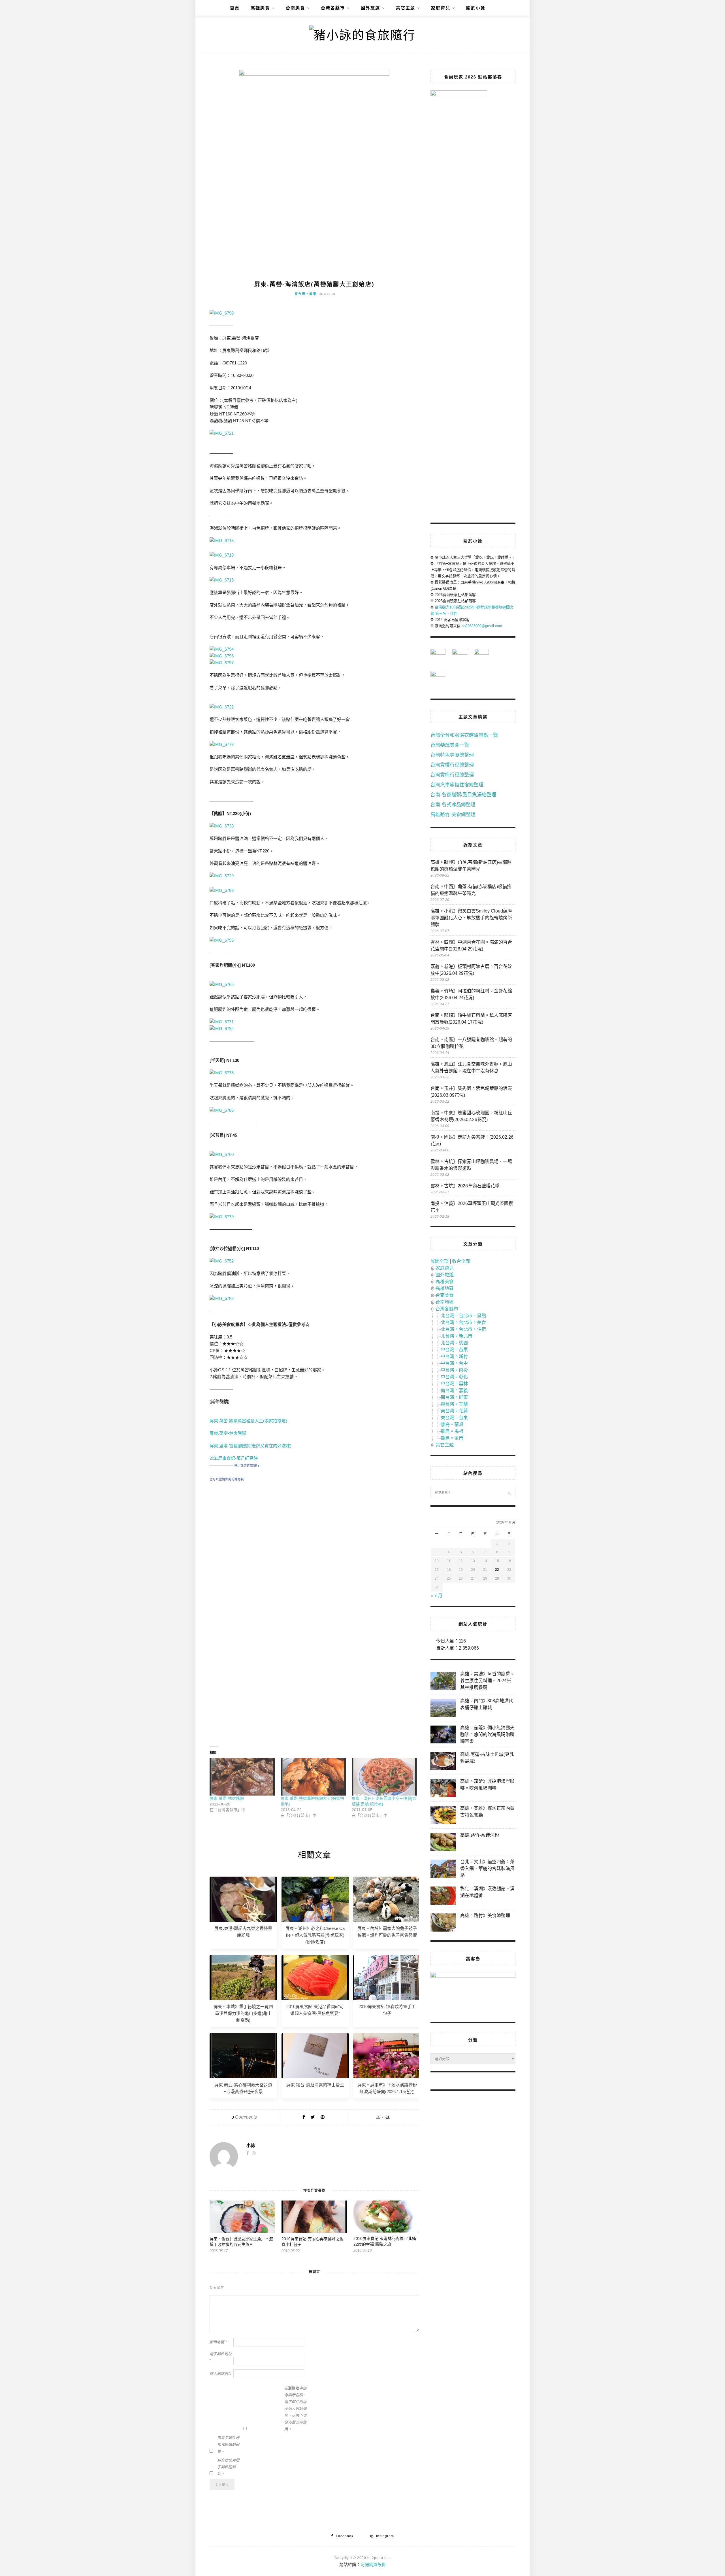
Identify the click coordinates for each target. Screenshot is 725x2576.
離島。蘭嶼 (452, 1424)
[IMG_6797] (222, 663)
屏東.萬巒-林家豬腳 (228, 1433)
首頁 (235, 8)
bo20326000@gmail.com (482, 626)
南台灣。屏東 (306, 294)
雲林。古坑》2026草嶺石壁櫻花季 (465, 1186)
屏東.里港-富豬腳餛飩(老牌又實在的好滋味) (250, 1446)
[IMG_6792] (222, 1029)
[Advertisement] (314, 1538)
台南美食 (295, 8)
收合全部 (461, 1261)
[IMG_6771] (222, 1022)
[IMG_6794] (222, 649)
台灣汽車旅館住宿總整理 (457, 785)
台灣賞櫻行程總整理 (452, 765)
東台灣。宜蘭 (454, 1404)
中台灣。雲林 (454, 1384)
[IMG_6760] (222, 1154)
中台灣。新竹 (454, 1356)
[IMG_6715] (222, 580)
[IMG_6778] (222, 744)
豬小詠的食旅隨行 (247, 1465)
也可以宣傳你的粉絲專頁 (227, 1479)
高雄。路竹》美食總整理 (485, 1916)
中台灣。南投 (454, 1370)
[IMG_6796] (222, 656)
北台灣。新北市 (457, 1336)
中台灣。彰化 (454, 1377)
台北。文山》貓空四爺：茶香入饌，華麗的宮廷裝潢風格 (487, 1869)
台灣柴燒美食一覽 (450, 745)
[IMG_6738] (222, 826)
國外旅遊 (370, 8)
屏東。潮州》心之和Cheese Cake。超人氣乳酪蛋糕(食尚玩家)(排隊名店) (315, 1935)
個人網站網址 (221, 2374)
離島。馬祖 (452, 1431)
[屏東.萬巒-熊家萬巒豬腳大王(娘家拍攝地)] (313, 1777)
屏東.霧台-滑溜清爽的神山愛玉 (315, 2085)
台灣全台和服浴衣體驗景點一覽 (464, 735)
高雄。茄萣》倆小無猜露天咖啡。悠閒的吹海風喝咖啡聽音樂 (487, 1734)
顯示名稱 (218, 2342)
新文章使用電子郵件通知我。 (228, 2467)
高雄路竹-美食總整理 (453, 815)
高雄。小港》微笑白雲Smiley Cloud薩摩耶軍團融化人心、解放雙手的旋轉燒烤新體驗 (471, 918)
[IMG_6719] (222, 555)
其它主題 (406, 8)
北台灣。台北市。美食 (463, 1322)
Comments (244, 2117)
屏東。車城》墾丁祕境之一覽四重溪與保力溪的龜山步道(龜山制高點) (243, 2013)
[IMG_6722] (222, 707)
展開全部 (440, 1261)
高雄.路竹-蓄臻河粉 (480, 1835)
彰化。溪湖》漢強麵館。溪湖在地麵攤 (487, 1892)
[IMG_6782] (222, 1298)
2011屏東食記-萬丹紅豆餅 (234, 1458)
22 (497, 1570)
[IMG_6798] (222, 313)
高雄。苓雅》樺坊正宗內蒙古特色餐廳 (487, 1812)
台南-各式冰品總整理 (453, 805)
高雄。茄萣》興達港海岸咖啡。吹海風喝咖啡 (487, 1785)
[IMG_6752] (222, 1261)
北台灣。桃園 (454, 1343)
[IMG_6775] (222, 1073)
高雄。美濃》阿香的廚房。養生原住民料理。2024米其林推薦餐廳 (487, 1681)
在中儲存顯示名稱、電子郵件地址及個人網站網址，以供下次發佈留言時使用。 (295, 2409)
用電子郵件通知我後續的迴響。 (228, 2445)
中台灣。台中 (454, 1363)
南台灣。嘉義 (454, 1390)
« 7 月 (436, 1596)
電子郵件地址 (221, 2357)
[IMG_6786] (222, 1110)
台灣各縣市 (333, 8)
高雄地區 (445, 1288)
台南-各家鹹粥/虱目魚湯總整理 (463, 795)
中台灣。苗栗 (454, 1350)
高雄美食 (260, 8)
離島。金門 (452, 1438)
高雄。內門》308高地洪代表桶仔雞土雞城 (487, 1704)
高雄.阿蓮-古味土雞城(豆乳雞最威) (487, 1758)
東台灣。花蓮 (454, 1411)
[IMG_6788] (222, 890)
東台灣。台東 (454, 1418)
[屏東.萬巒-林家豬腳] (242, 1777)
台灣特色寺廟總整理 (452, 755)
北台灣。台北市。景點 (463, 1316)
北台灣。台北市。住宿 (463, 1329)
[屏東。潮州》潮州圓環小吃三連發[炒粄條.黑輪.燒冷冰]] (384, 1777)
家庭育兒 (441, 8)
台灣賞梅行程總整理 (452, 775)
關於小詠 (476, 8)
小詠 (386, 2117)
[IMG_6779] (222, 1217)
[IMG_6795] (222, 940)
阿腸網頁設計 (373, 2565)
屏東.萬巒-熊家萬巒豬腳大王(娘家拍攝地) (249, 1421)
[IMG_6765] (222, 984)
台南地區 (445, 1302)
